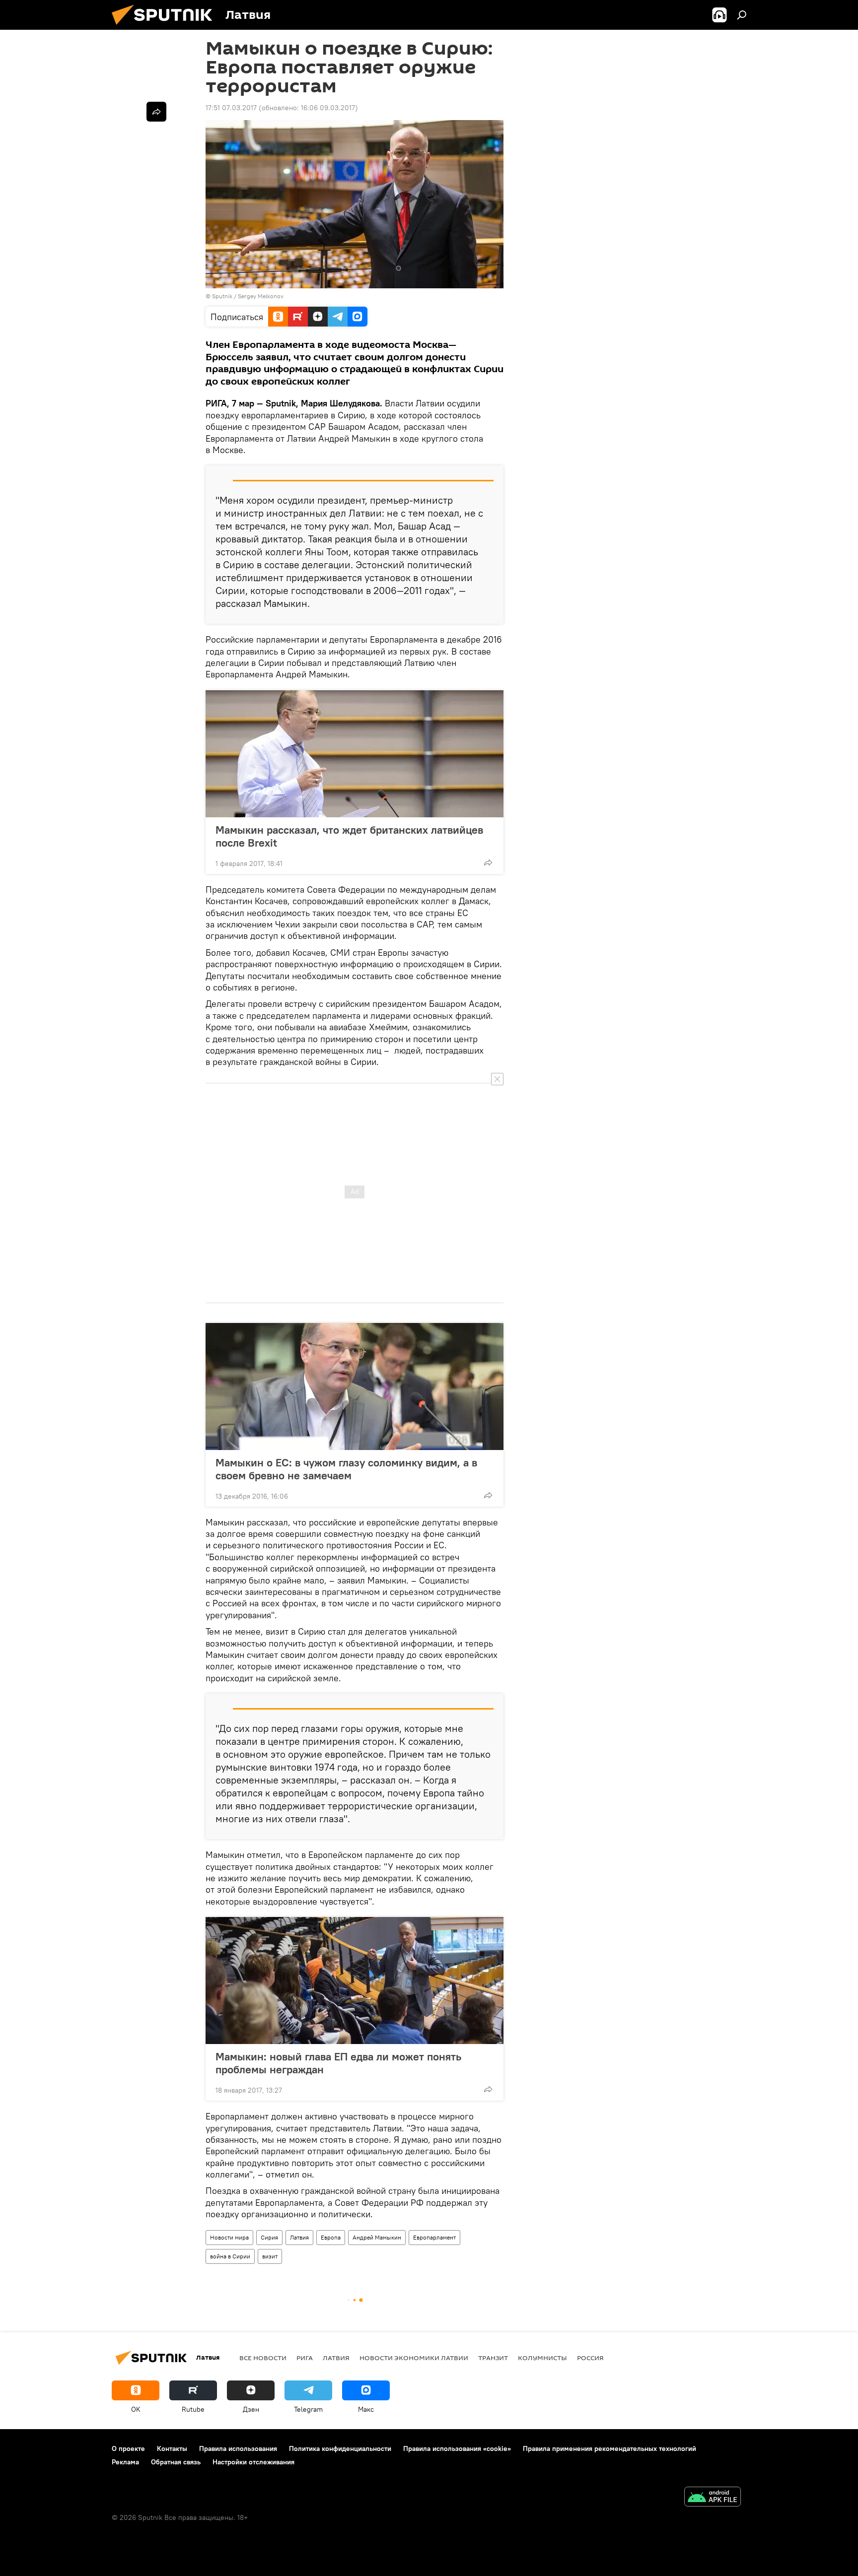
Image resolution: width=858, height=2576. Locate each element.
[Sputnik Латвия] (166, 27)
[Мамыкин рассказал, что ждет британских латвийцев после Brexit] (355, 754)
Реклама (125, 2462)
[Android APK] (713, 2498)
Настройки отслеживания (253, 2462)
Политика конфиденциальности (340, 2448)
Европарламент (434, 2237)
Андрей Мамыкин (377, 2237)
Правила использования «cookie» (457, 2448)
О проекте (128, 2448)
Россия (590, 2358)
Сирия (269, 2237)
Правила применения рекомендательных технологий (609, 2448)
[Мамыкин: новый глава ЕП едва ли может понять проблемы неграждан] (355, 1981)
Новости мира (229, 2237)
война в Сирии (230, 2256)
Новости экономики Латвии (414, 2358)
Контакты (172, 2448)
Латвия (299, 2237)
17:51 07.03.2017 (231, 108)
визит (270, 2256)
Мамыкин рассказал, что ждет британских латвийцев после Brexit (349, 836)
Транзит (493, 2358)
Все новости (263, 2358)
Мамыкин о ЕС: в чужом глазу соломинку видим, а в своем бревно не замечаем (346, 1469)
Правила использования (238, 2448)
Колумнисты (542, 2358)
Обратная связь (176, 2462)
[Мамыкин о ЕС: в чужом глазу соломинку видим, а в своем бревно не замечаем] (355, 1387)
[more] (488, 862)
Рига (305, 2358)
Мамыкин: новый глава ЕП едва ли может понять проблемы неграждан (338, 2063)
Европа (331, 2237)
